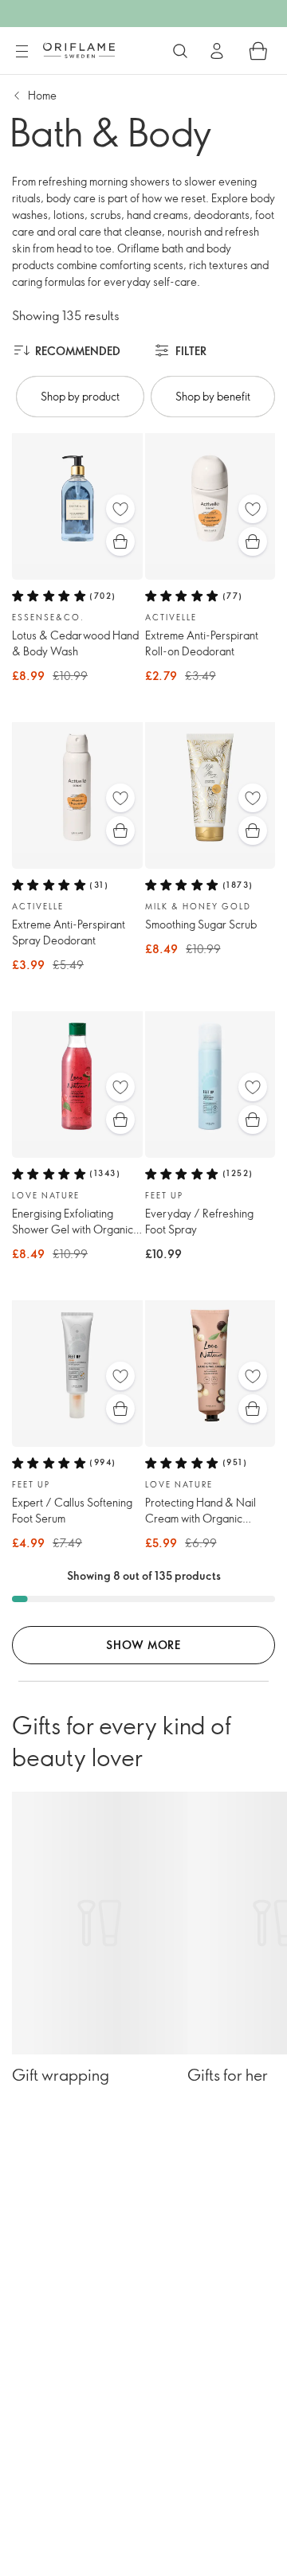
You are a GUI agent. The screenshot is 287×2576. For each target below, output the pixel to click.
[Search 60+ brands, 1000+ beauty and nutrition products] (180, 51)
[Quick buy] (120, 541)
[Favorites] (120, 509)
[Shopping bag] (258, 51)
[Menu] (22, 52)
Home (42, 95)
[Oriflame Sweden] (79, 50)
